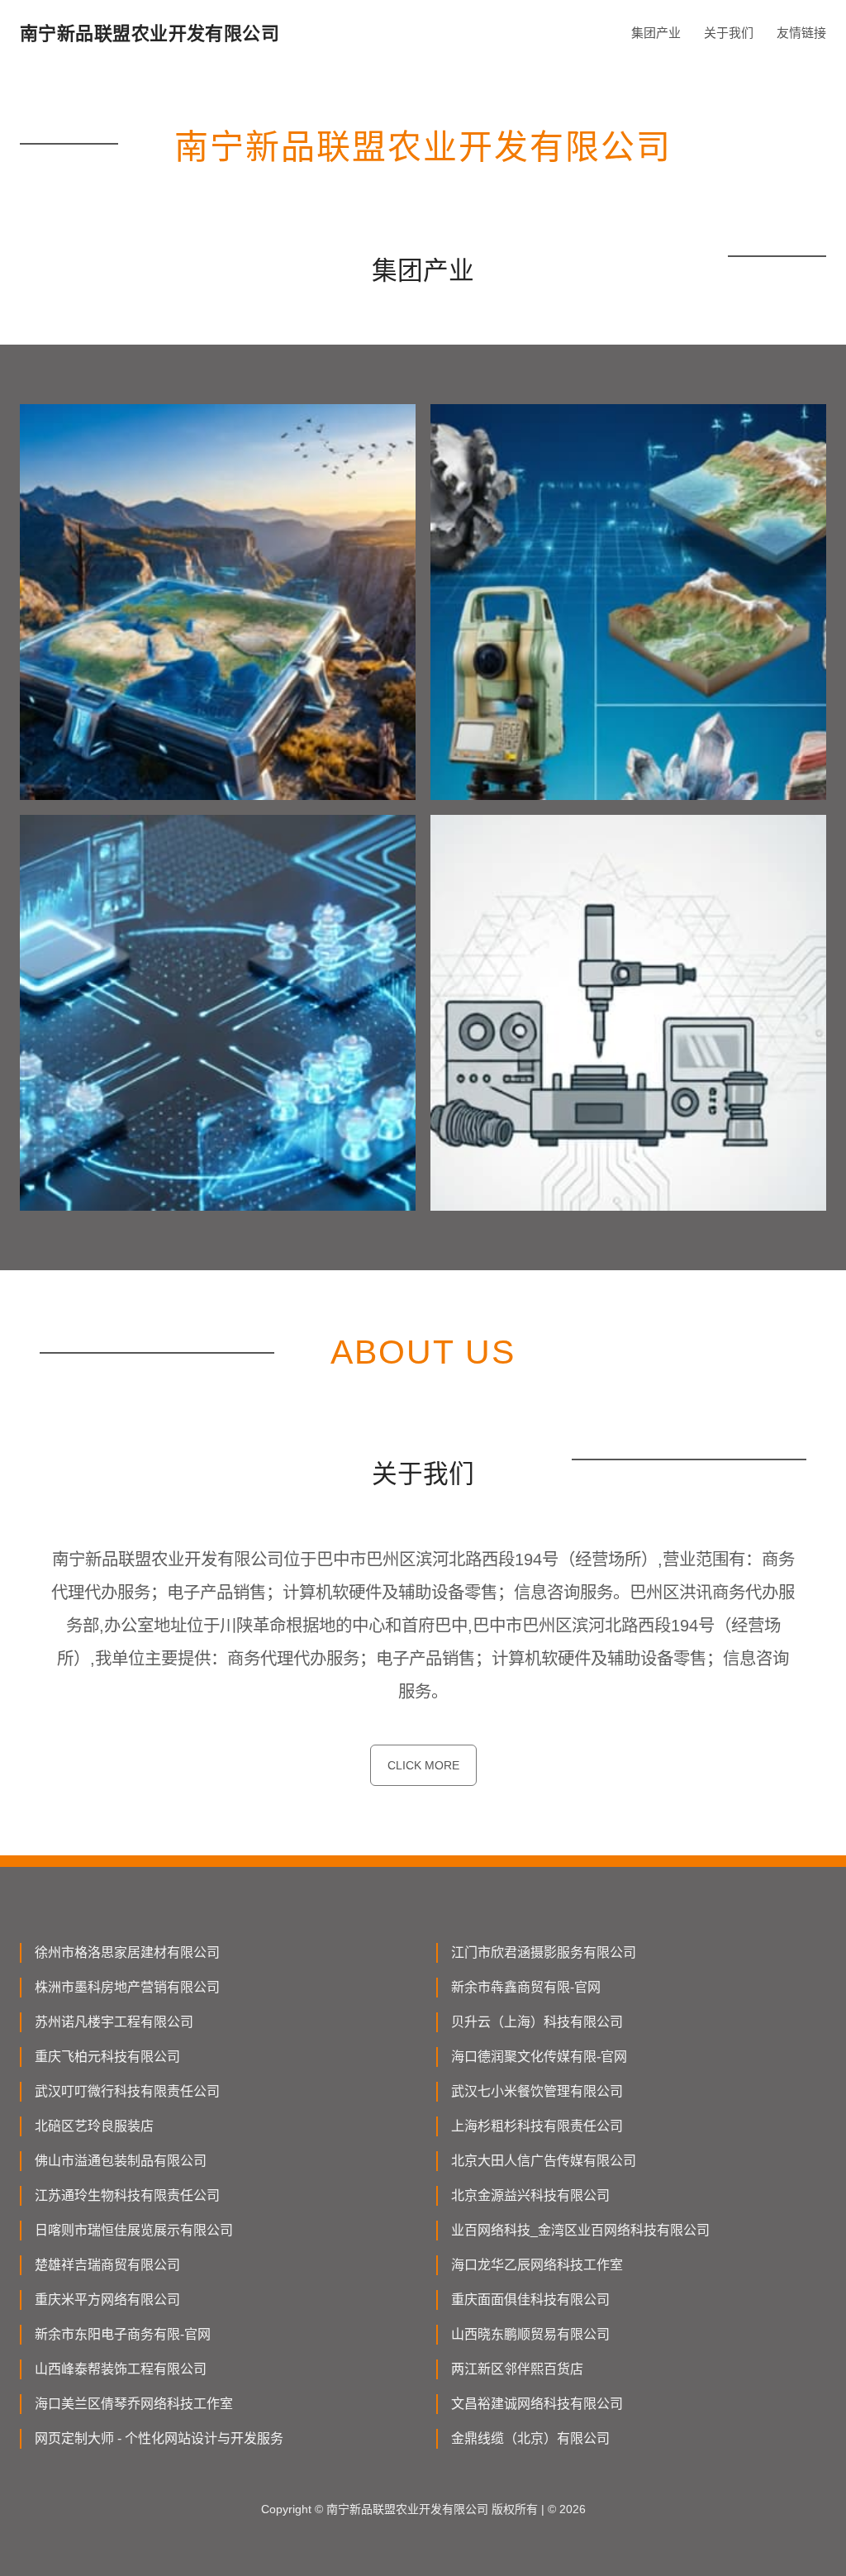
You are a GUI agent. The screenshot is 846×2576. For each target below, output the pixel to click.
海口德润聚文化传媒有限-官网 (539, 2057)
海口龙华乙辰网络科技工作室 (537, 2265)
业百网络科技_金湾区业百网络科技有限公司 (580, 2230)
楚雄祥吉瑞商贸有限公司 (107, 2265)
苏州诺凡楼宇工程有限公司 (114, 2022)
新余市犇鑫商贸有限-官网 (526, 1987)
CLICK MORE (423, 1765)
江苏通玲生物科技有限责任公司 (127, 2195)
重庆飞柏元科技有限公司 (107, 2057)
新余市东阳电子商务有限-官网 (123, 2334)
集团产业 (656, 33)
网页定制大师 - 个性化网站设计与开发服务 (159, 2438)
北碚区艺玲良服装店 (94, 2126)
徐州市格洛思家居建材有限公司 (127, 1952)
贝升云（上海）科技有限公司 (537, 2022)
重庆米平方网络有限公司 (107, 2300)
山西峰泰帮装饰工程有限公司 (121, 2369)
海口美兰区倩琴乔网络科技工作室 (134, 2404)
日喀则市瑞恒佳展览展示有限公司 (134, 2230)
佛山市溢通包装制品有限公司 (121, 2161)
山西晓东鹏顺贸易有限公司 (530, 2334)
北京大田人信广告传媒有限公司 (544, 2161)
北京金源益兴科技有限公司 (530, 2195)
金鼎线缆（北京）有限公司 (530, 2438)
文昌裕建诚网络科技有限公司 (537, 2404)
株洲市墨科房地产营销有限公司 (127, 1987)
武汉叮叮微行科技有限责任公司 (127, 2091)
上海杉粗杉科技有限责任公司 (537, 2126)
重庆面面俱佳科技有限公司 (530, 2300)
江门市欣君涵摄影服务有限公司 (544, 1952)
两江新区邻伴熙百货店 (517, 2369)
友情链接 (801, 33)
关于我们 (729, 33)
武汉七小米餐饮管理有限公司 (537, 2091)
